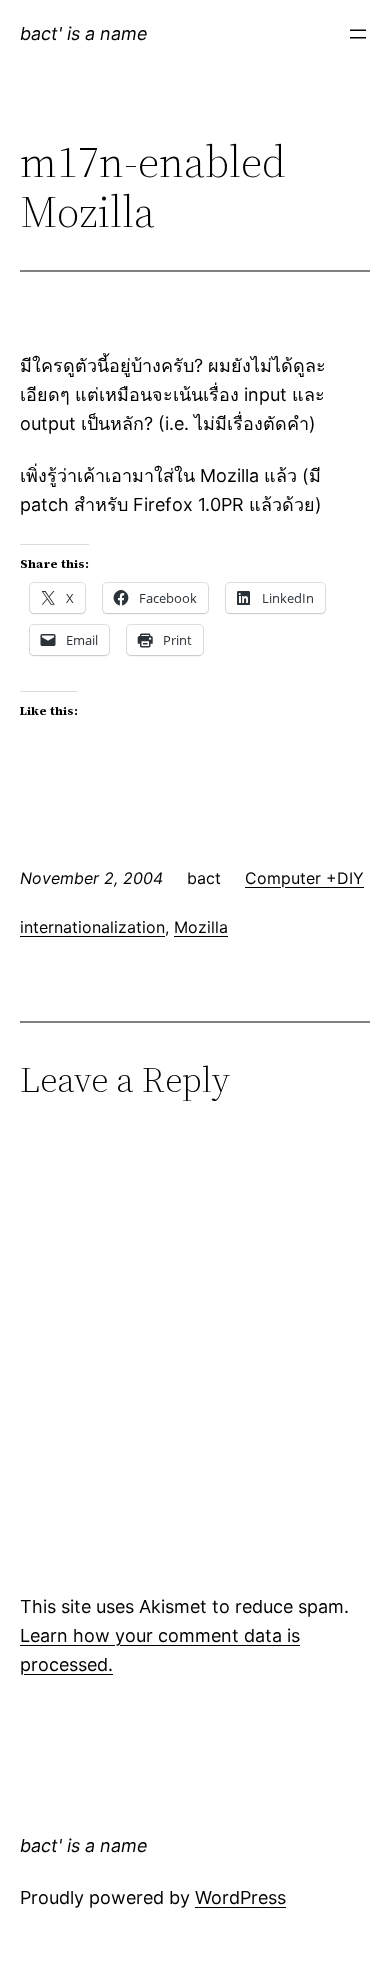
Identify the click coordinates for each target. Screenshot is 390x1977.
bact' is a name (84, 33)
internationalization (92, 927)
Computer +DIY (304, 878)
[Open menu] (358, 34)
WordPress (240, 1897)
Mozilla (201, 927)
